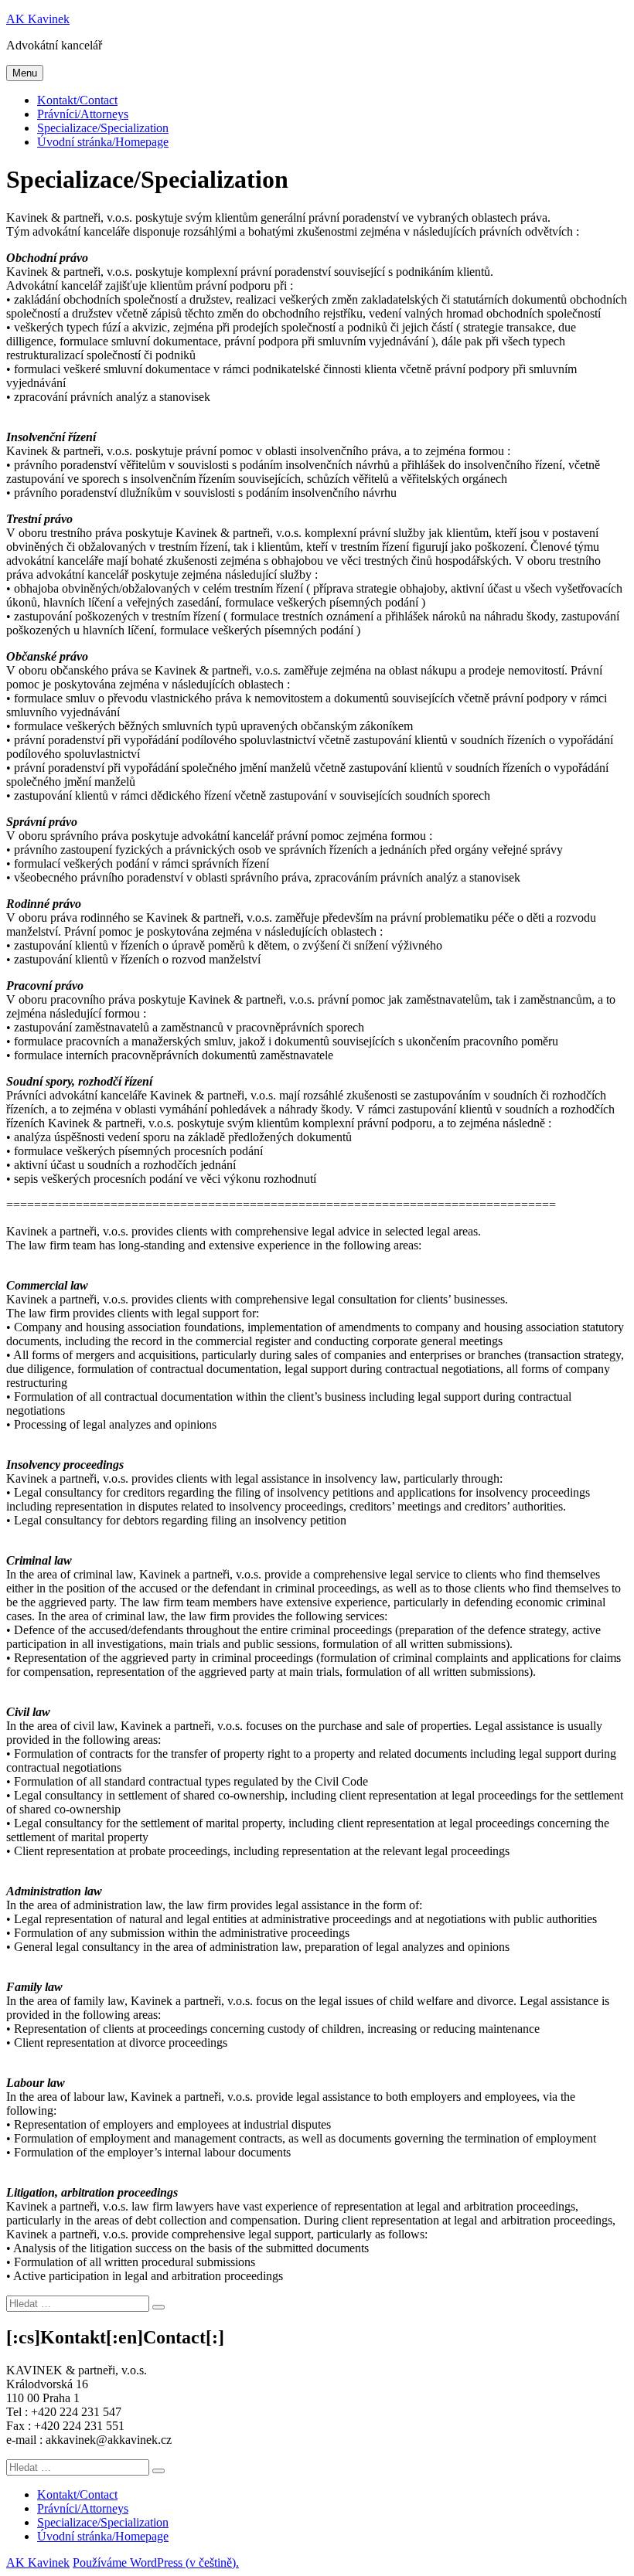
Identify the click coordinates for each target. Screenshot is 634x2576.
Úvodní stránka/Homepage (103, 142)
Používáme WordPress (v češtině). (156, 2562)
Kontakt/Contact (77, 100)
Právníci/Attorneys (83, 114)
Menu (25, 73)
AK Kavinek (38, 19)
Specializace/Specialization (103, 128)
